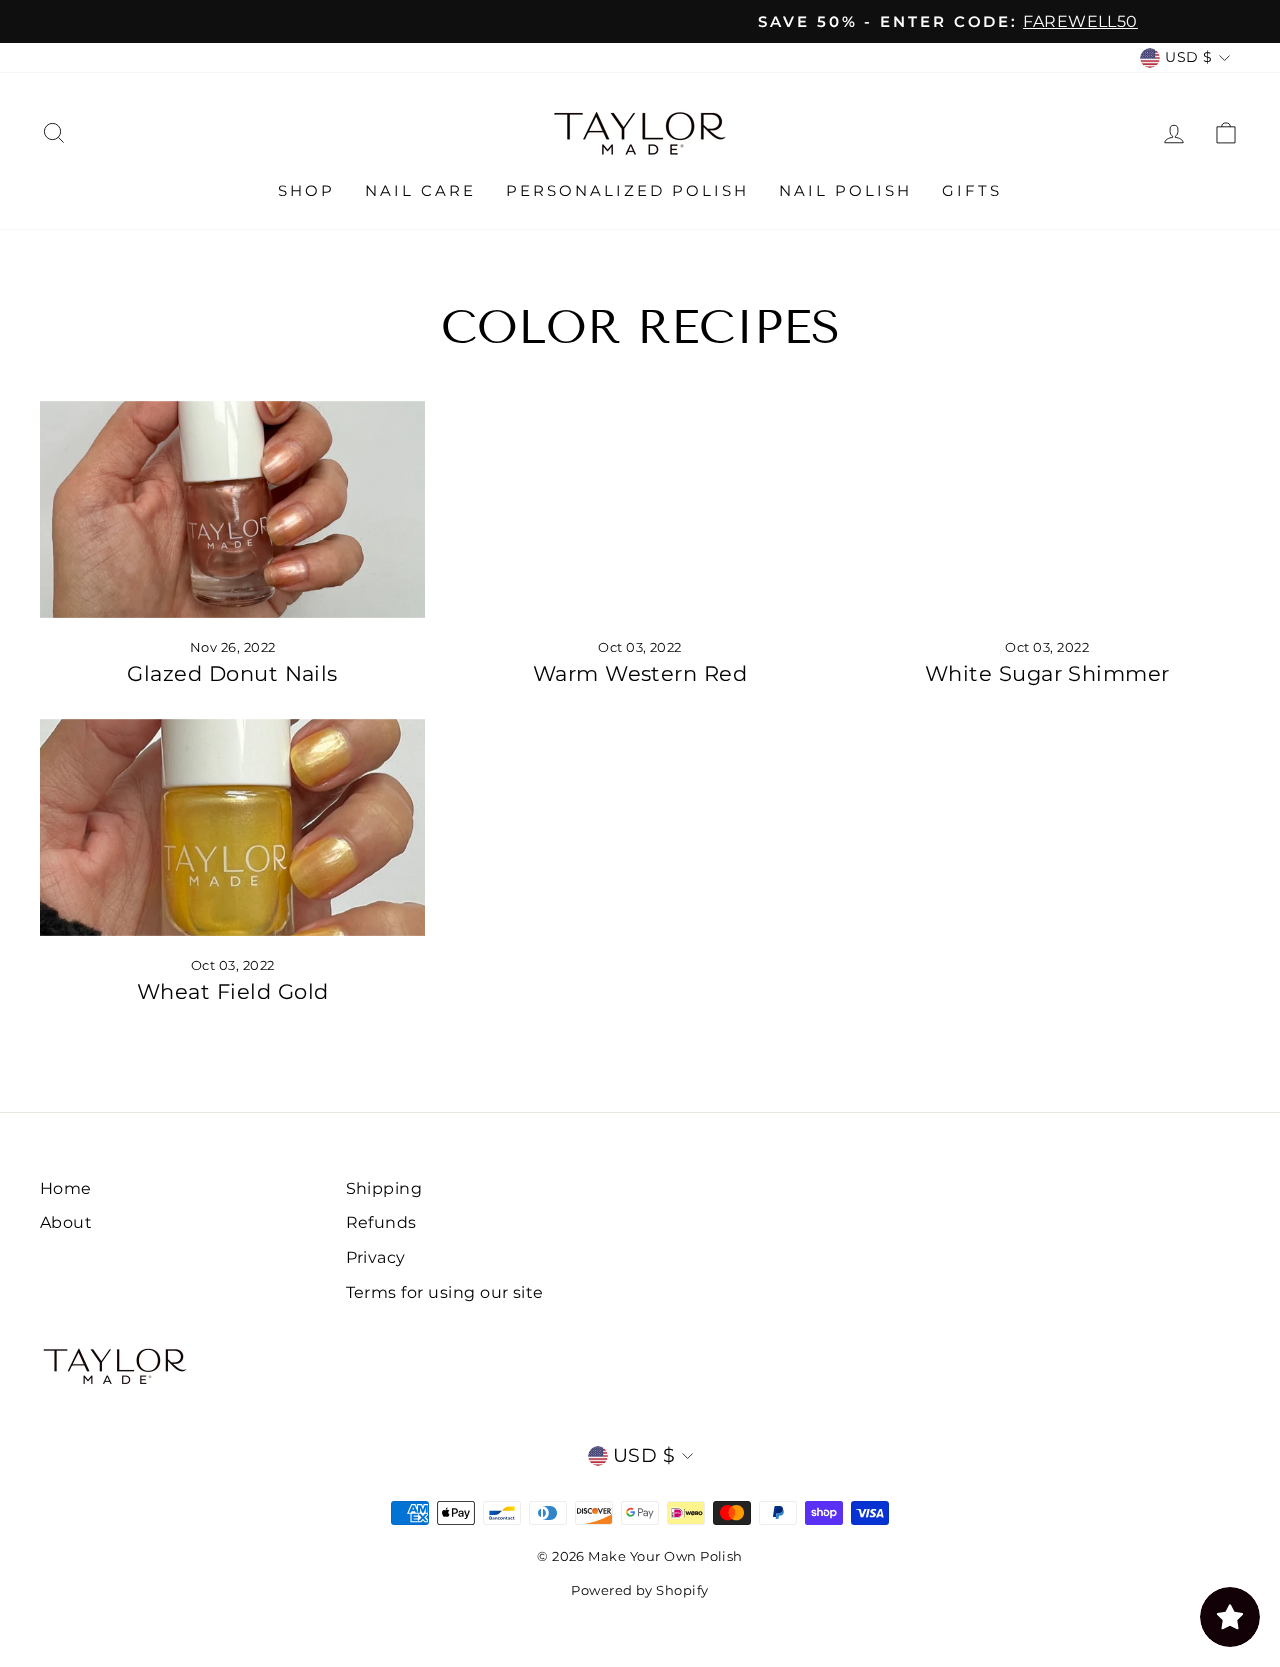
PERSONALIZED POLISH (627, 190)
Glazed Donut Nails (232, 673)
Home (66, 1188)
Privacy (376, 1257)
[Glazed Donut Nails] (232, 509)
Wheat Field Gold (233, 991)
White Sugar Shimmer (1047, 673)
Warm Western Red (640, 673)
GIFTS (972, 190)
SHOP (306, 190)
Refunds (381, 1222)
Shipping (384, 1188)
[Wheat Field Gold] (232, 827)
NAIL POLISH (845, 190)
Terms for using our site (445, 1292)
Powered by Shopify (640, 1590)
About (66, 1222)
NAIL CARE (420, 190)
